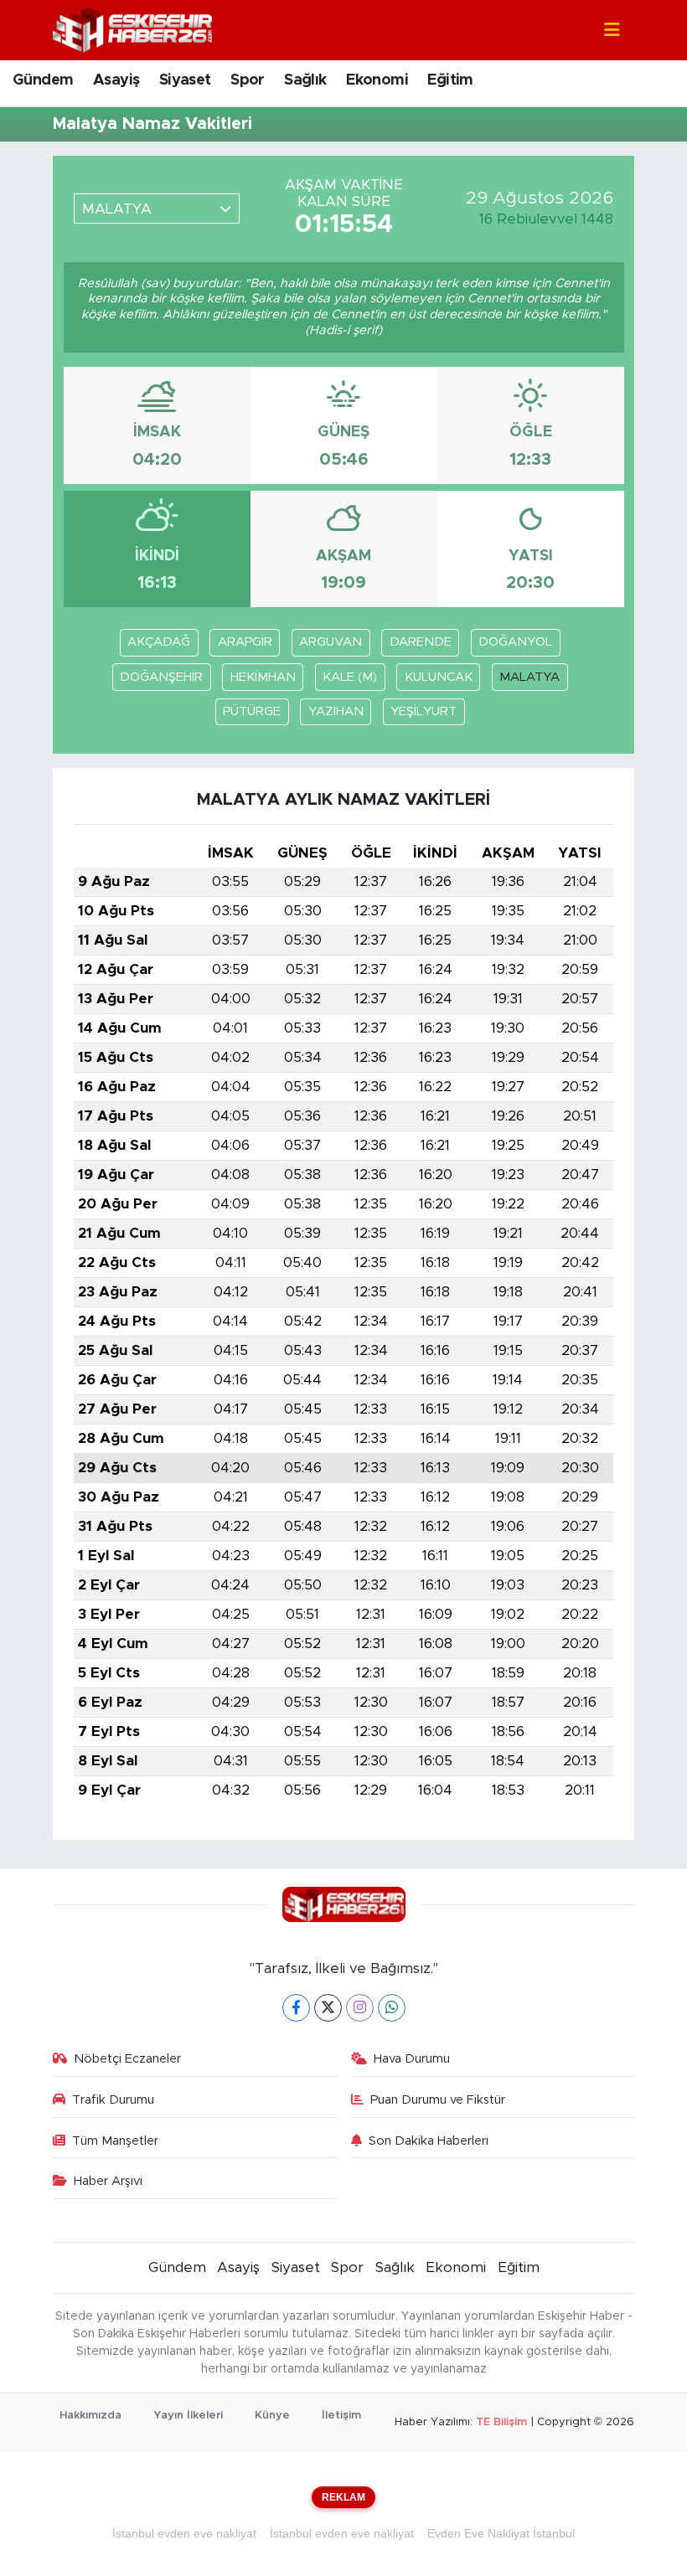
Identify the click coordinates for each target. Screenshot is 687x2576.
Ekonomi (377, 80)
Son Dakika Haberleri (429, 2141)
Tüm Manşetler (115, 2141)
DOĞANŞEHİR (161, 677)
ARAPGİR (245, 642)
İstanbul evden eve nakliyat (184, 2533)
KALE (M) (350, 677)
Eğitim (450, 80)
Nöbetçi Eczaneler (127, 2059)
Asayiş (116, 80)
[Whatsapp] (392, 2008)
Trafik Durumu (113, 2100)
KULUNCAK (439, 677)
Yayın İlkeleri (188, 2416)
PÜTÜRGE (252, 711)
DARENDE (421, 642)
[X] (328, 2008)
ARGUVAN (331, 642)
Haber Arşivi (108, 2181)
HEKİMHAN (263, 677)
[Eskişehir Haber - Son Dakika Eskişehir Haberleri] (132, 29)
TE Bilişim (501, 2422)
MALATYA (529, 677)
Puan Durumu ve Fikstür (438, 2100)
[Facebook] (296, 2008)
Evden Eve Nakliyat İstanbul (501, 2533)
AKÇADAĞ (159, 642)
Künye (272, 2416)
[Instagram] (360, 2008)
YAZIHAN (336, 711)
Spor (248, 80)
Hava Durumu (412, 2059)
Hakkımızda (90, 2416)
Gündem (43, 80)
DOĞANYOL (515, 642)
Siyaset (185, 80)
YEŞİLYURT (424, 711)
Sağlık (305, 80)
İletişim (341, 2416)
